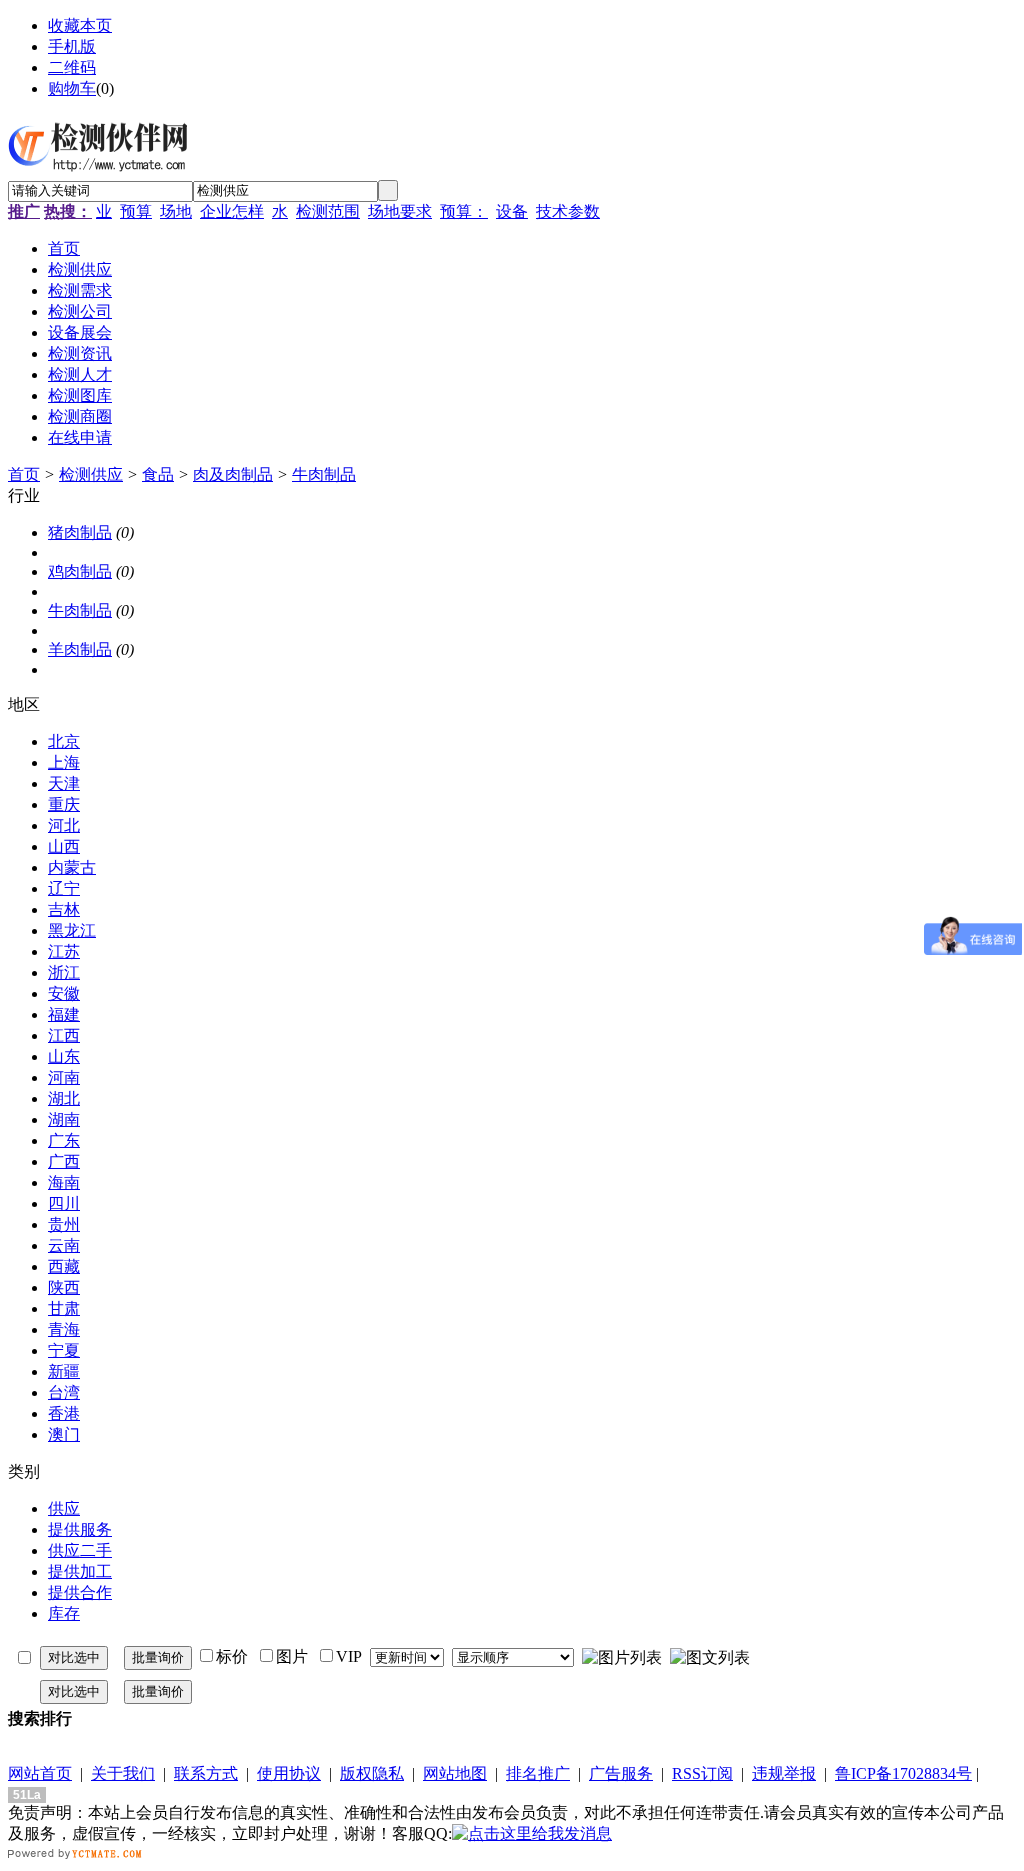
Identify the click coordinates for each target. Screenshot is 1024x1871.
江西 (64, 1035)
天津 (64, 783)
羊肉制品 (80, 649)
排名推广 (538, 1773)
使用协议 (289, 1773)
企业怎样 (232, 211)
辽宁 (64, 888)
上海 (64, 762)
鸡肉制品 (80, 571)
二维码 (72, 67)
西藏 (64, 1266)
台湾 (64, 1392)
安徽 (64, 993)
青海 (64, 1329)
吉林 (64, 909)
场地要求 (400, 211)
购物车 (72, 88)
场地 (176, 211)
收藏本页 (80, 25)
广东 (64, 1140)
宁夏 (64, 1350)
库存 (64, 1613)
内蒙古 (72, 867)
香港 (64, 1413)
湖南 (64, 1119)
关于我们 (123, 1773)
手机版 (72, 46)
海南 (64, 1182)
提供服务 (80, 1529)
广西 (64, 1161)
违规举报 (784, 1773)
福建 (64, 1014)
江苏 (64, 951)
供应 (64, 1508)
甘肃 (64, 1308)
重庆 (64, 804)
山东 (64, 1056)
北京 (64, 741)
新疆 (64, 1371)
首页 (24, 474)
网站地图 (455, 1773)
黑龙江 (72, 930)
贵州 (64, 1224)
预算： (464, 211)
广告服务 (621, 1773)
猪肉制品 (80, 532)
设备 (512, 211)
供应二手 (80, 1550)
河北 (64, 825)
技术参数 (568, 211)
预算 (136, 211)
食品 (158, 474)
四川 (64, 1203)
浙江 (64, 972)
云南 (64, 1245)
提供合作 (80, 1592)
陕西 (64, 1287)
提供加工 (80, 1571)
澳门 (64, 1434)
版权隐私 (372, 1773)
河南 (64, 1077)
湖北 (64, 1098)
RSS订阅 (702, 1773)
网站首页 (40, 1773)
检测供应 (91, 474)
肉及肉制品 (233, 474)
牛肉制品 (324, 474)
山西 (64, 846)
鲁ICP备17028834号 (903, 1773)
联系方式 (206, 1773)
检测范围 (328, 211)
